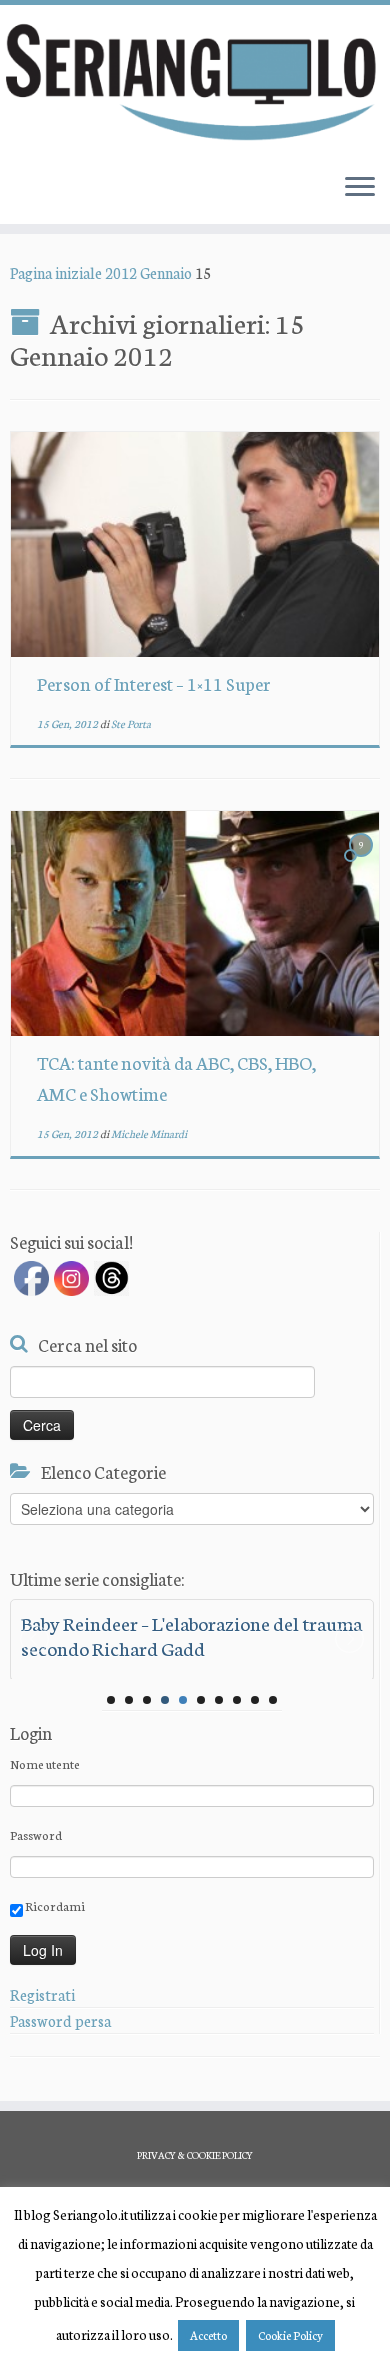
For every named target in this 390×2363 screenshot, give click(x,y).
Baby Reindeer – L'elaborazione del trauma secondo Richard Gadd (191, 1635)
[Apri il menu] (360, 188)
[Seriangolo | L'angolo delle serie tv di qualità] (195, 81)
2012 (121, 272)
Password (36, 1834)
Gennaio (166, 272)
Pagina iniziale (56, 272)
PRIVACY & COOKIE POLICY (195, 2155)
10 (273, 1700)
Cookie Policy (290, 2335)
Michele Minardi (149, 1133)
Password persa (60, 2020)
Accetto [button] (208, 2335)
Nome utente (45, 1763)
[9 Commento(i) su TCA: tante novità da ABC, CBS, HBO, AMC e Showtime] (363, 862)
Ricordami (54, 1905)
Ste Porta (131, 723)
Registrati (42, 1994)
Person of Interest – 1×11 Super (154, 683)
